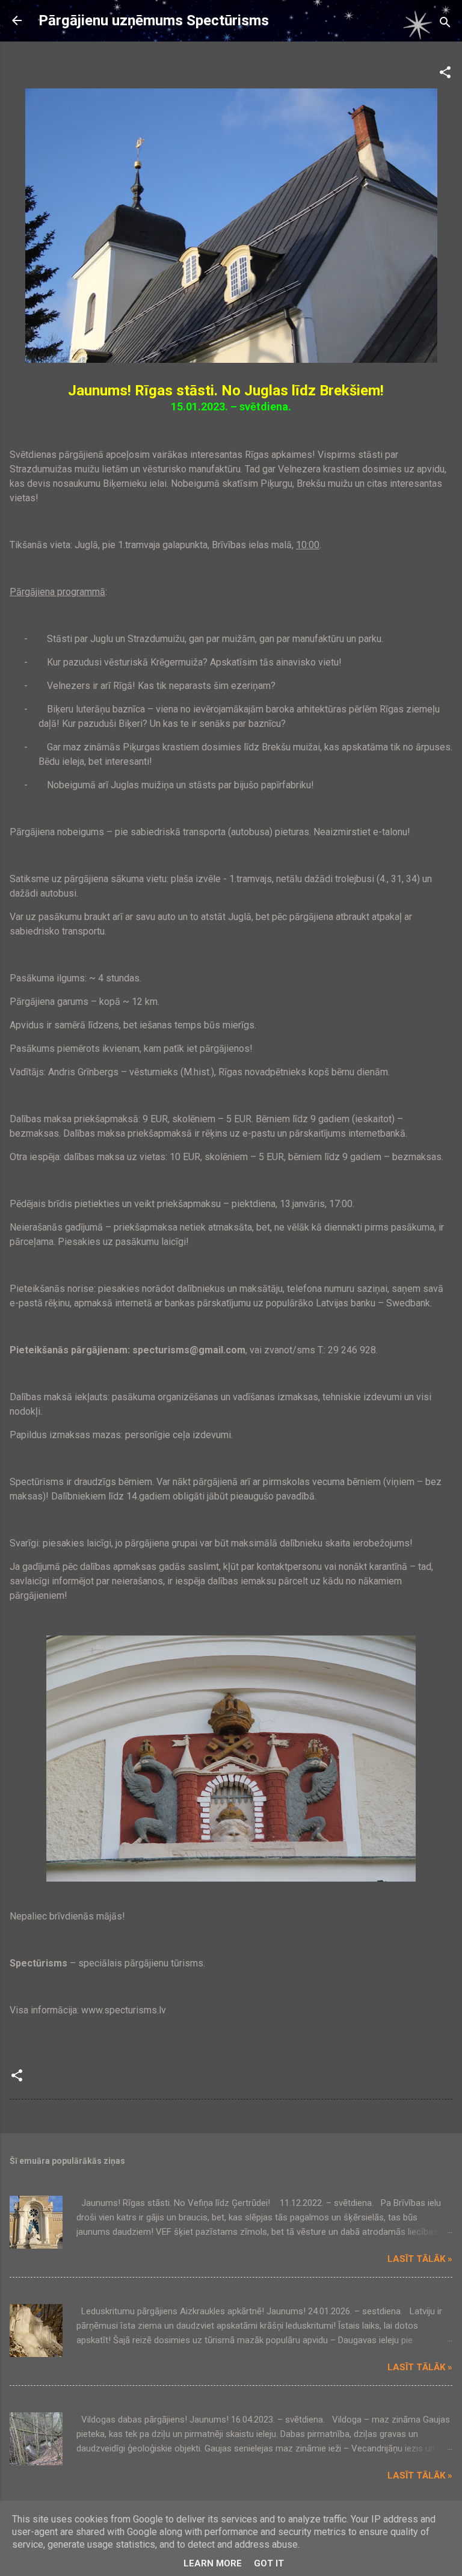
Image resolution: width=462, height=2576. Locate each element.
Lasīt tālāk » (420, 2259)
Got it (269, 2563)
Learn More (213, 2563)
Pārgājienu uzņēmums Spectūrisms (154, 20)
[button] (445, 74)
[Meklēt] (445, 24)
